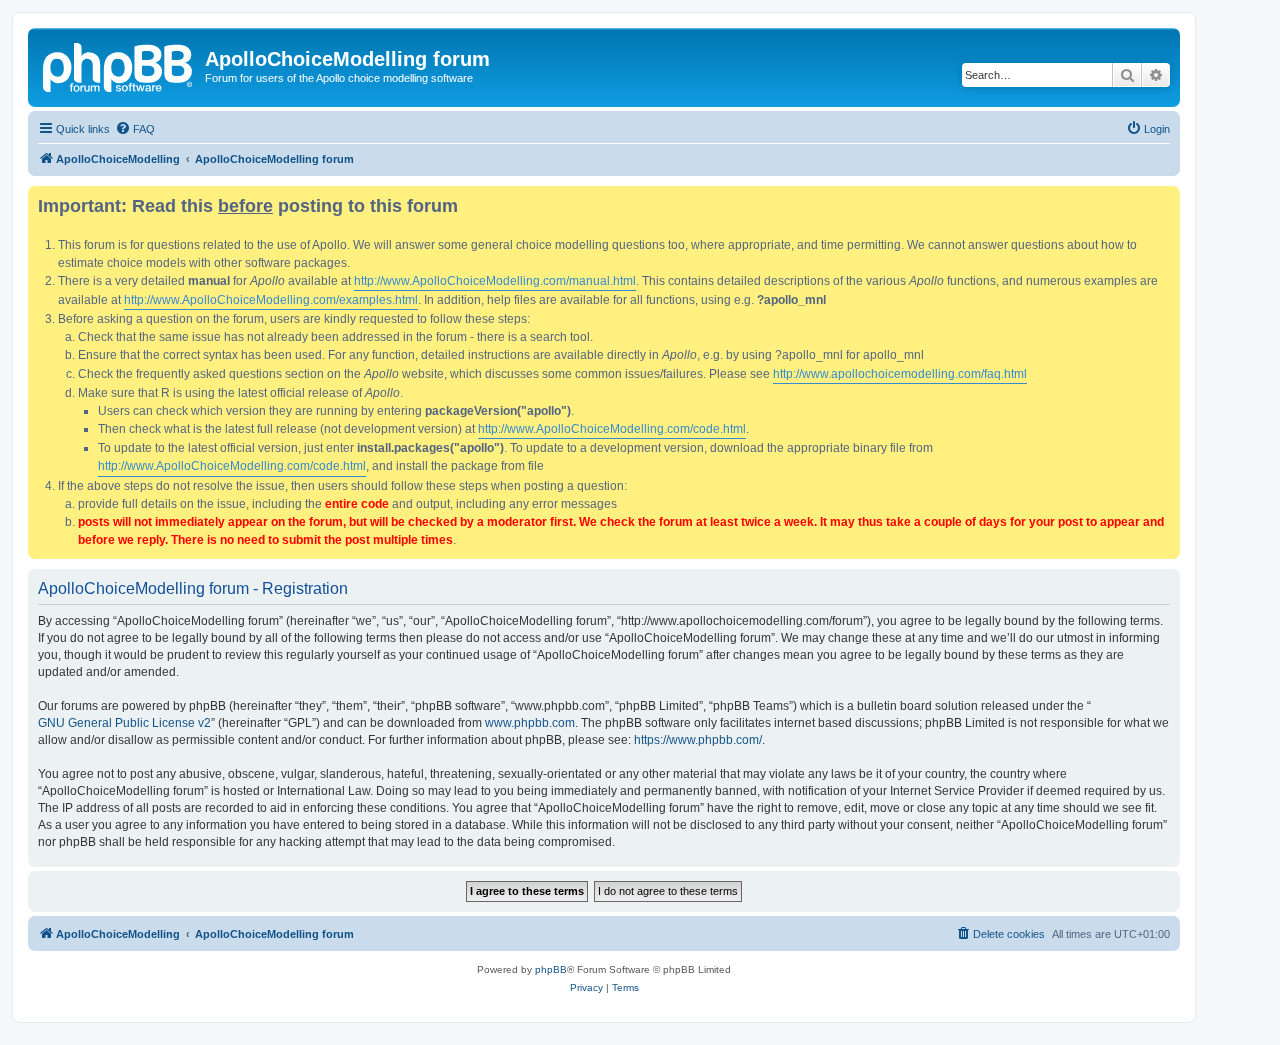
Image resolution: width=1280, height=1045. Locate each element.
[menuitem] (135, 129)
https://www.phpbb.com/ (698, 740)
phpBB (551, 969)
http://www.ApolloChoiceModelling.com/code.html (612, 429)
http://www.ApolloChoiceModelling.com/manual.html (495, 281)
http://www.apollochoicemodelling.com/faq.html (900, 374)
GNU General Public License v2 (124, 723)
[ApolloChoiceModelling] (119, 65)
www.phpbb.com (530, 723)
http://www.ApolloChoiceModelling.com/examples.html (271, 300)
